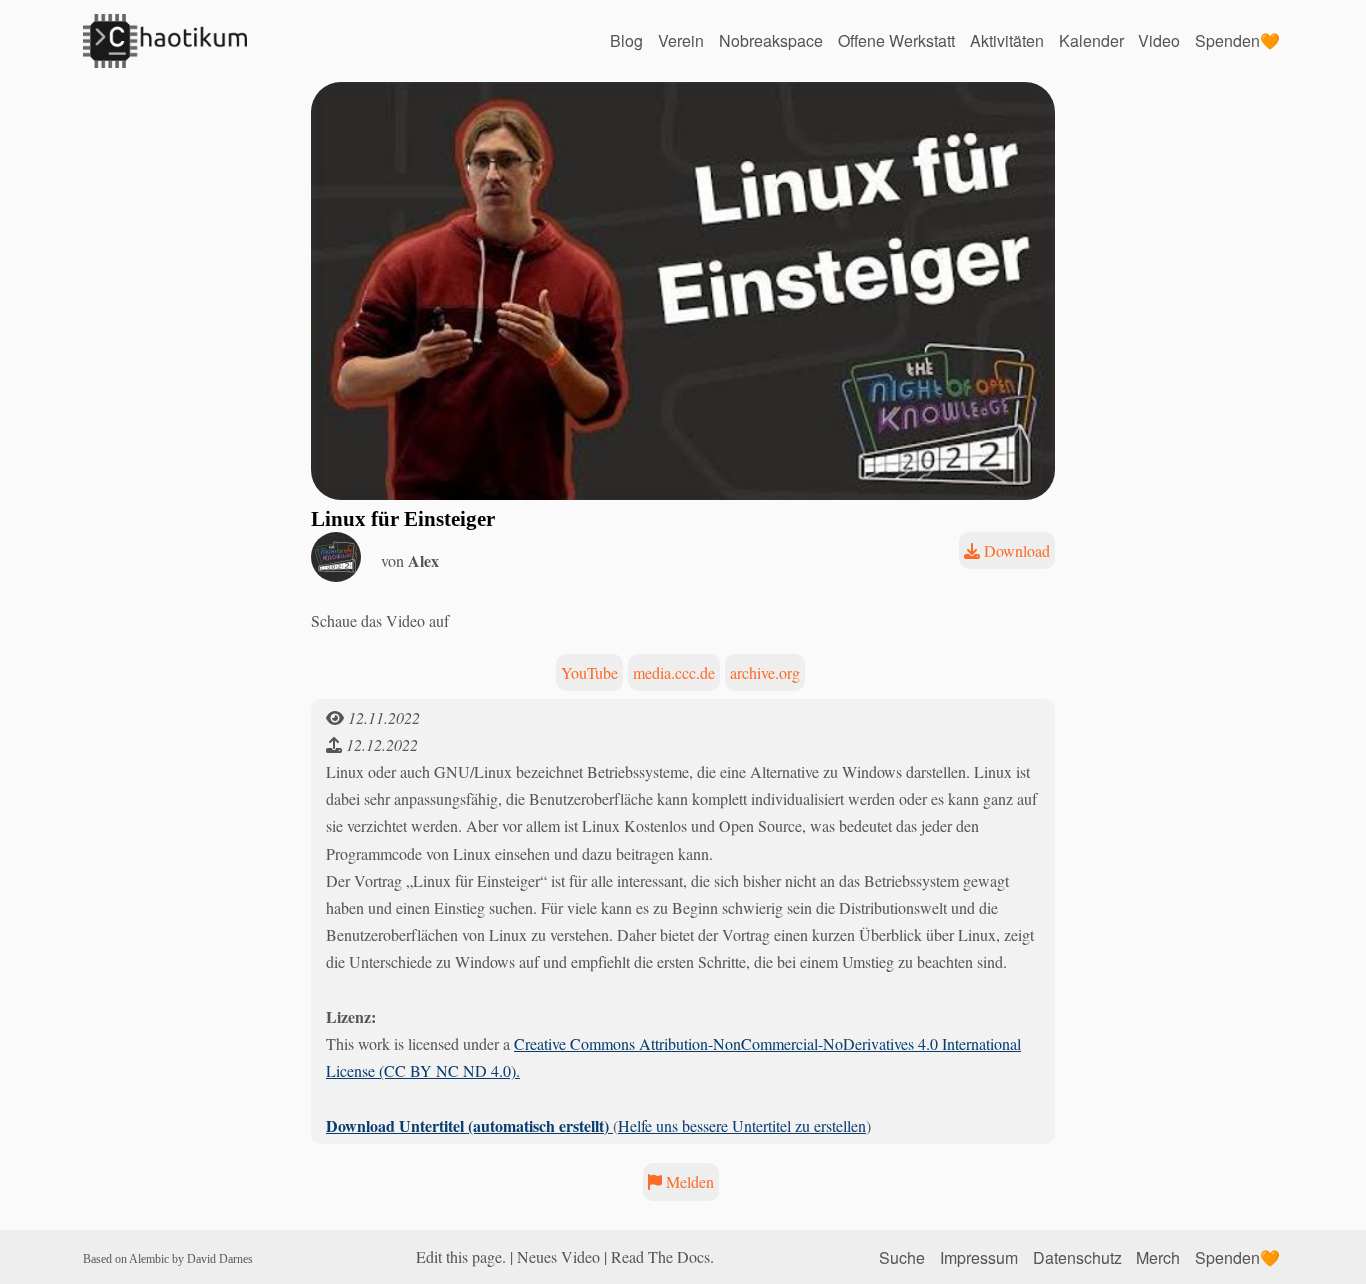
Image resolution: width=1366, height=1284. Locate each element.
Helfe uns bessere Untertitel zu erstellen (742, 1125)
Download (1015, 550)
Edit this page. (461, 1256)
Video (1159, 40)
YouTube (589, 672)
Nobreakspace (771, 40)
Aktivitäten (1007, 40)
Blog (626, 40)
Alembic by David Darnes (191, 1259)
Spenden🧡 (1237, 40)
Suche (902, 1256)
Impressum (979, 1256)
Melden (688, 1181)
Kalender (1091, 40)
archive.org (765, 672)
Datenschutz (1077, 1256)
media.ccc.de (674, 672)
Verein (681, 40)
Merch (1158, 1256)
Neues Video (558, 1256)
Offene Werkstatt (896, 40)
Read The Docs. (662, 1256)
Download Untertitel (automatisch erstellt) (469, 1125)
